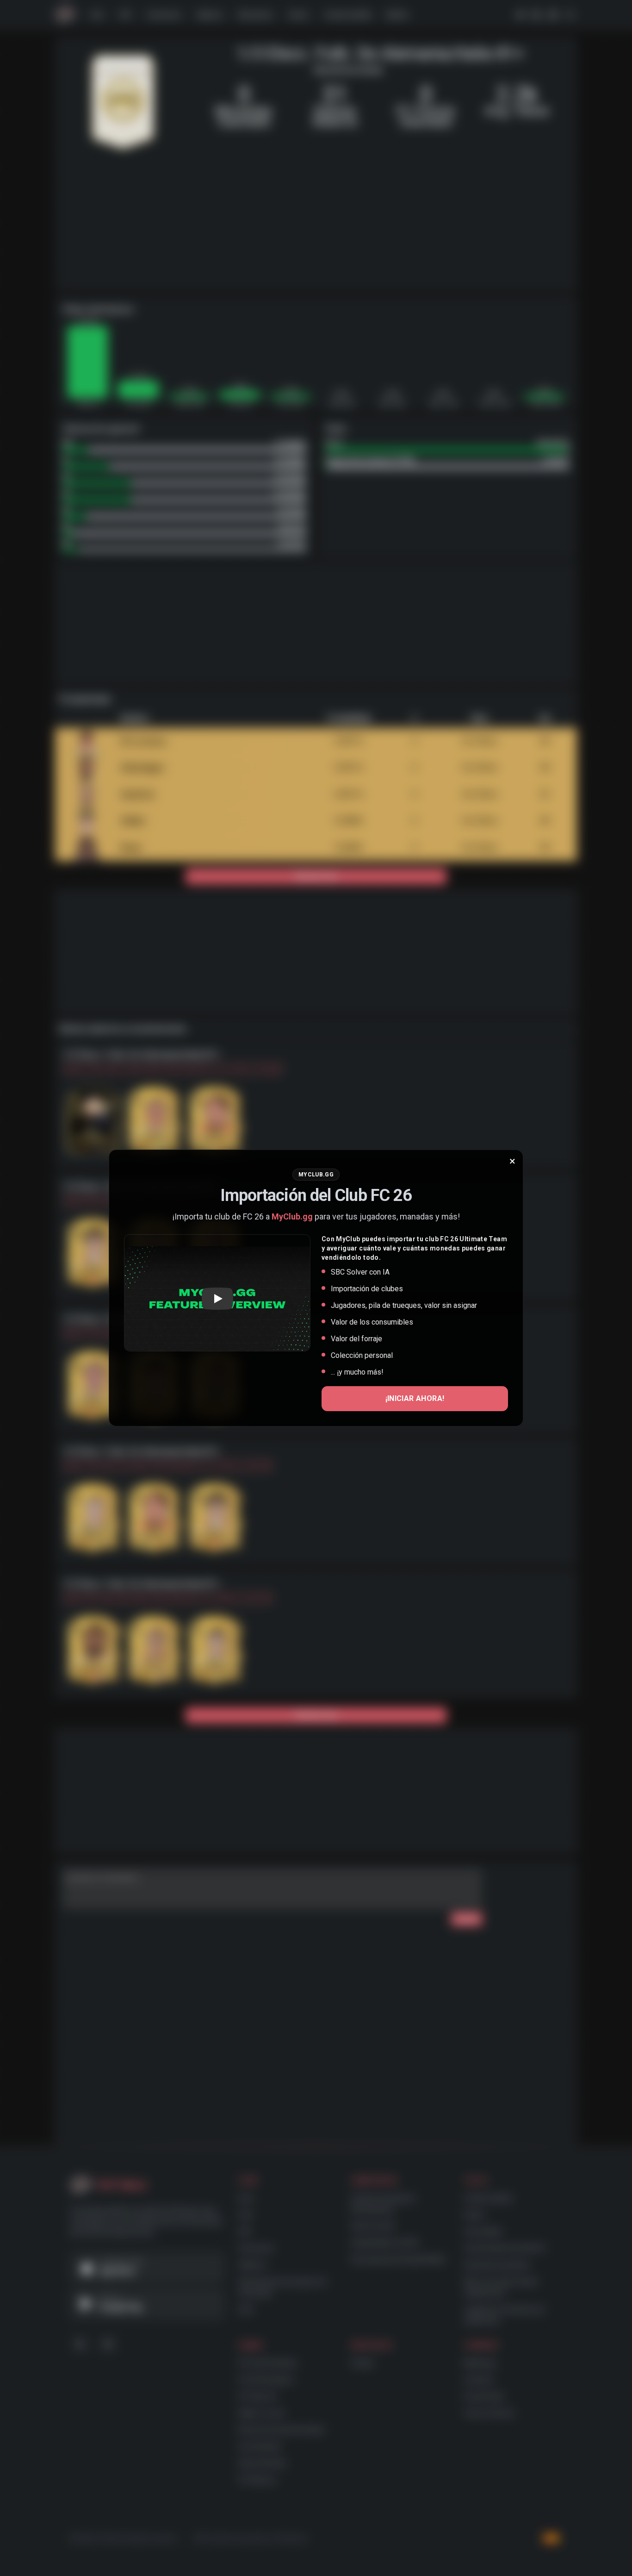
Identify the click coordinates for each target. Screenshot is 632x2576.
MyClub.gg (292, 1216)
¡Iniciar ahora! (415, 1398)
